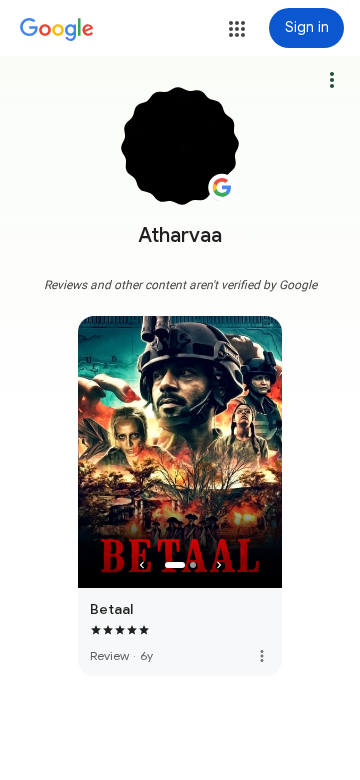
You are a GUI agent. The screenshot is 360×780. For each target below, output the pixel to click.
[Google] (57, 30)
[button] (237, 29)
